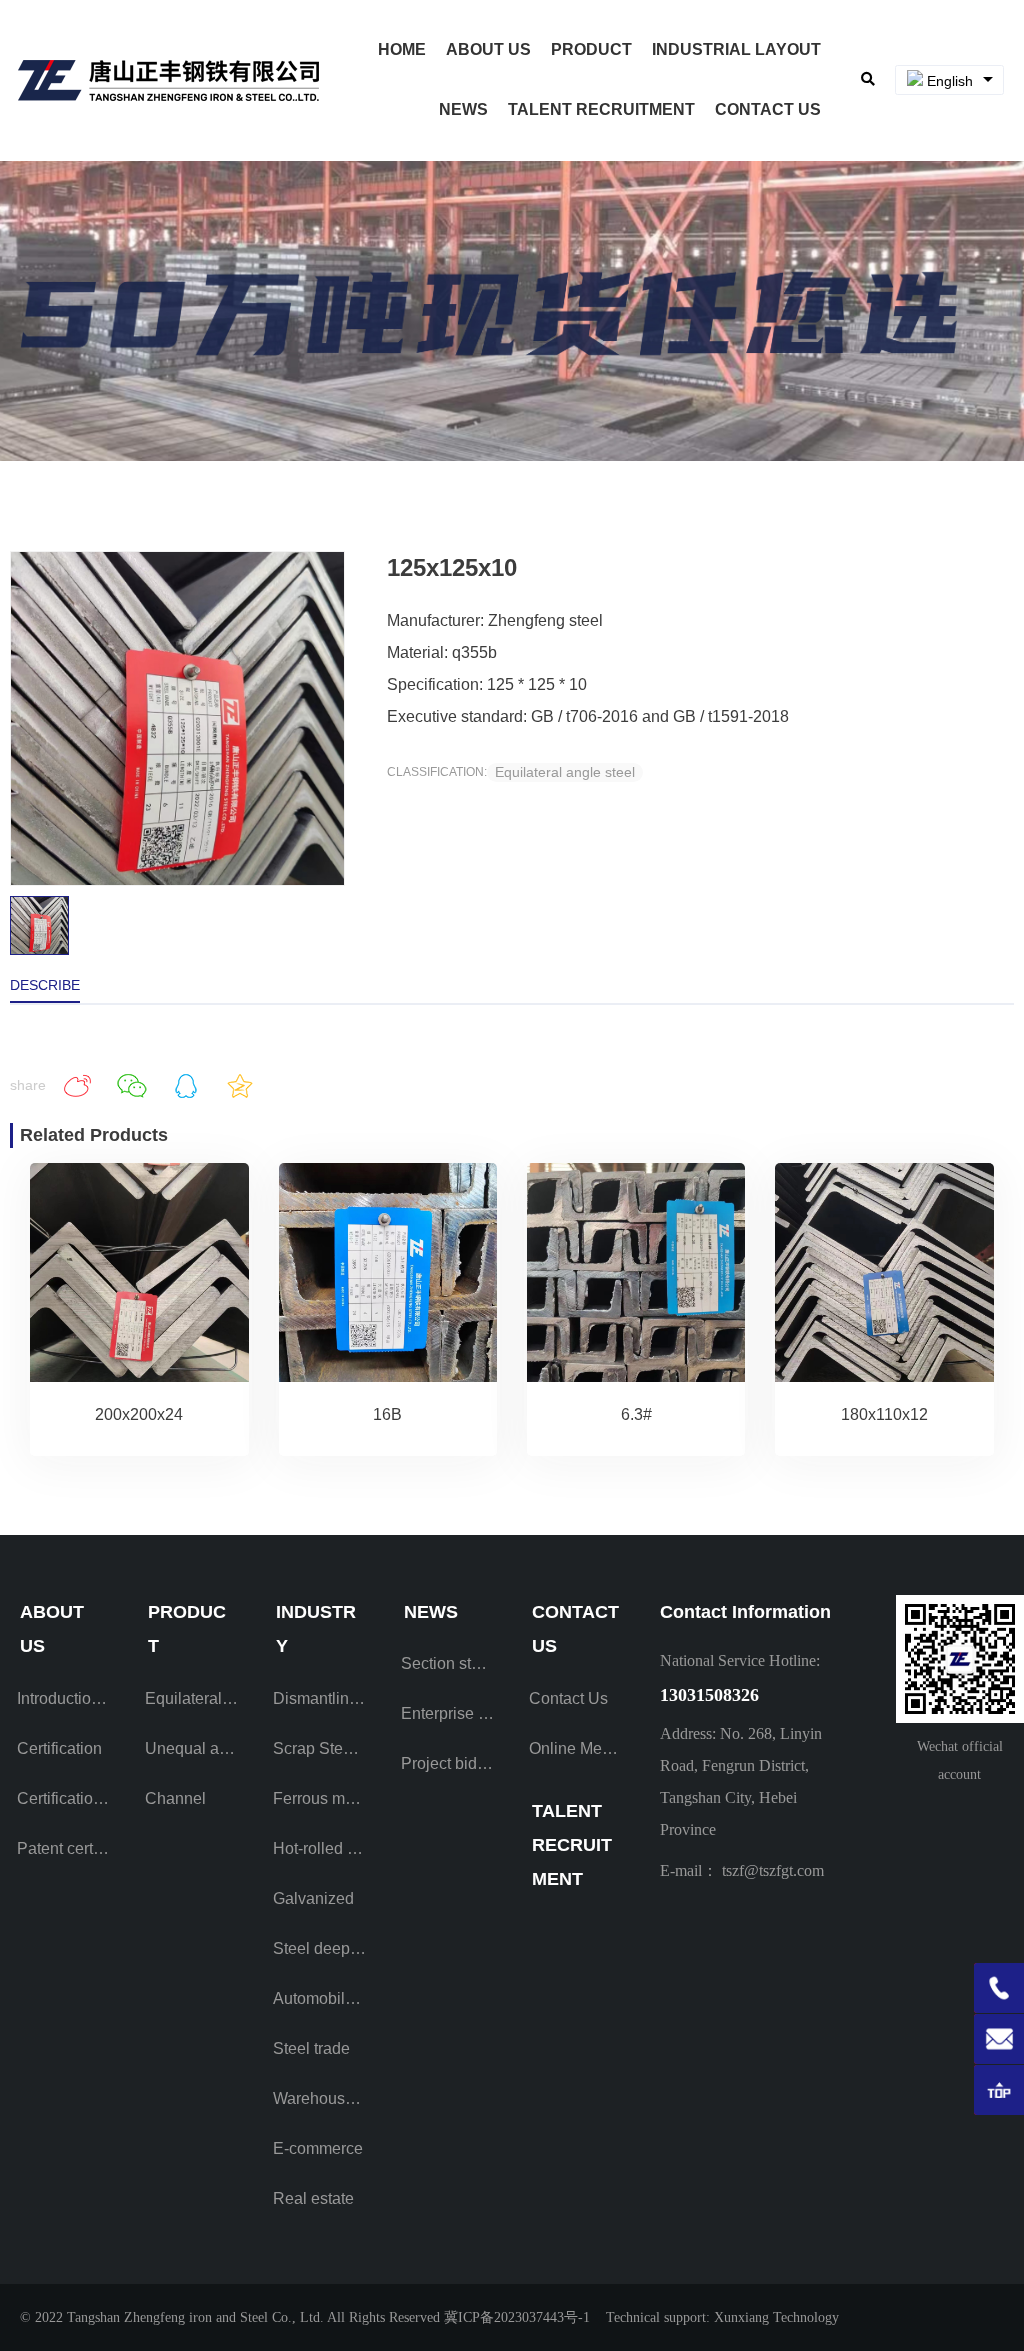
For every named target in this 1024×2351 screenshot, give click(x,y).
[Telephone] (999, 1988)
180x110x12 (884, 1414)
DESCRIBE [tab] (45, 985)
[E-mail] (999, 2039)
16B (387, 1414)
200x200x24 (139, 1414)
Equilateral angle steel (565, 772)
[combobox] (949, 80)
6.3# (636, 1414)
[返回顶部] (999, 2090)
